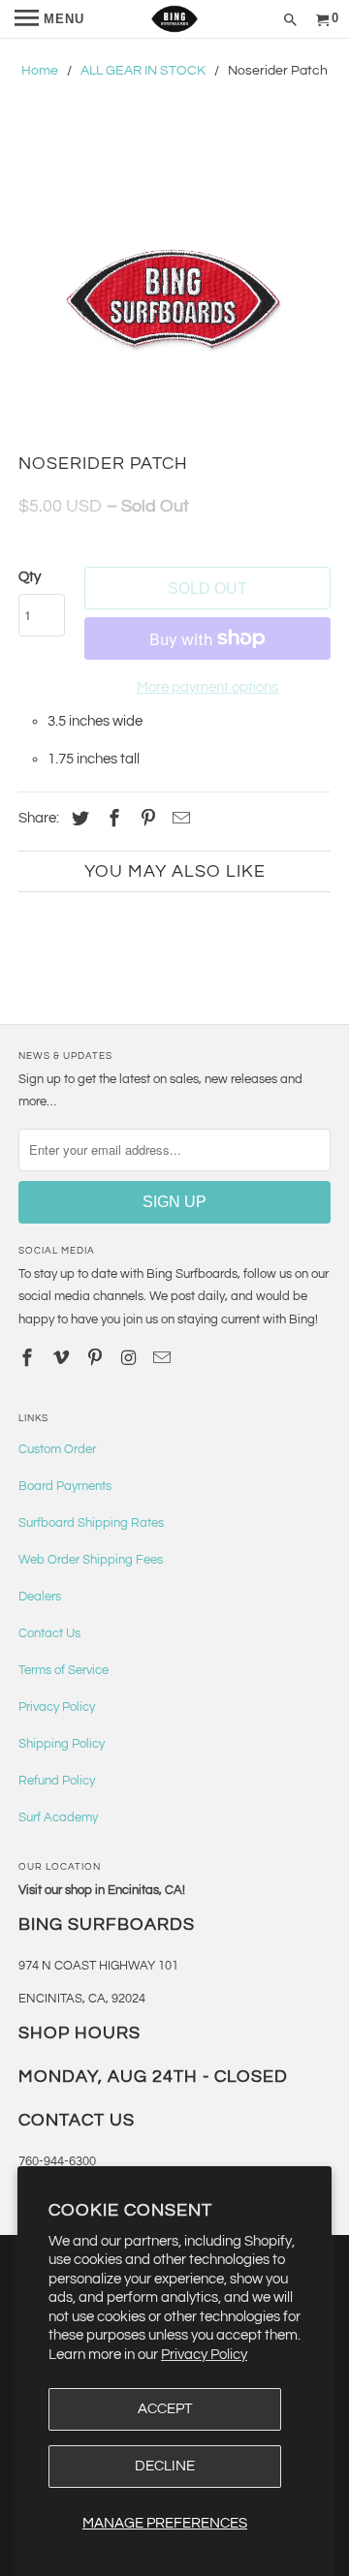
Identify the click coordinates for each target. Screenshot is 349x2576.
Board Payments (65, 1486)
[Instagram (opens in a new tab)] (130, 1359)
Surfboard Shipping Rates (91, 1523)
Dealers (40, 1597)
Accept (165, 2409)
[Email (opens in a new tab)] (164, 1359)
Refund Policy (57, 1781)
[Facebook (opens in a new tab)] (111, 819)
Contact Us (49, 1633)
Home (40, 71)
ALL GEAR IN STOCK (143, 71)
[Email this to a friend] (178, 819)
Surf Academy (58, 1817)
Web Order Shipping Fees (91, 1560)
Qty (30, 577)
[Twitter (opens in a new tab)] (78, 819)
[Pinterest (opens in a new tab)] (145, 819)
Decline (165, 2466)
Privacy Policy (204, 2355)
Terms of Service (63, 1670)
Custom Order (57, 1449)
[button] (174, 299)
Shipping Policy (62, 1744)
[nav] (49, 19)
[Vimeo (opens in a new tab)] (63, 1359)
